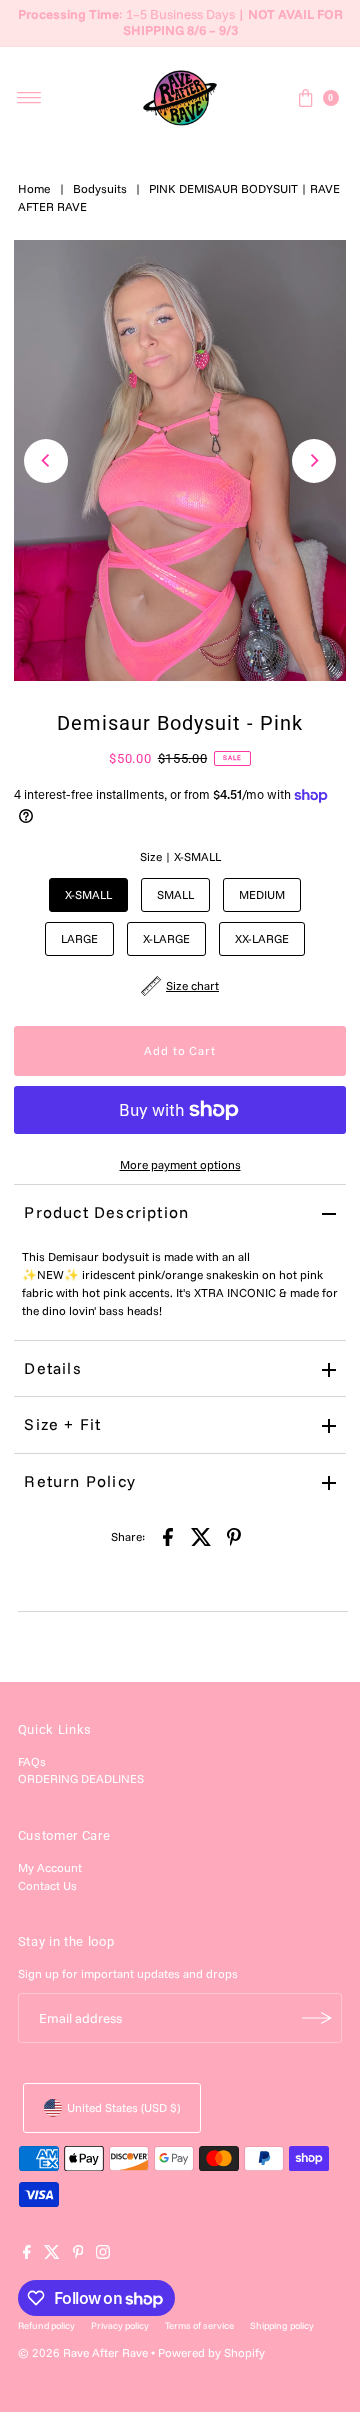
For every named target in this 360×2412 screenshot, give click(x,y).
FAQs (32, 1761)
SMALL (175, 894)
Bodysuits (100, 188)
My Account (50, 1867)
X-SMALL (88, 894)
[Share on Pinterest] (234, 1536)
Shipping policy (282, 2325)
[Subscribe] (317, 2018)
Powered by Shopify (211, 2352)
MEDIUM (262, 894)
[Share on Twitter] (201, 1536)
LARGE (79, 938)
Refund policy (46, 2325)
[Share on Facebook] (168, 1536)
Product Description (106, 1212)
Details (52, 1368)
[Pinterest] (78, 2255)
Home (34, 188)
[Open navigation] (29, 98)
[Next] (314, 461)
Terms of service (199, 2325)
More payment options (180, 1164)
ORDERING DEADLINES (81, 1778)
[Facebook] (27, 2255)
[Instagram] (103, 2255)
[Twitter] (52, 2255)
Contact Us (47, 1885)
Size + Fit (62, 1424)
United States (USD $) (123, 2107)
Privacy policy (120, 2325)
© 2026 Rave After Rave (83, 2352)
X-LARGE (166, 938)
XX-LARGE (262, 938)
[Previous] (46, 461)
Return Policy (80, 1481)
